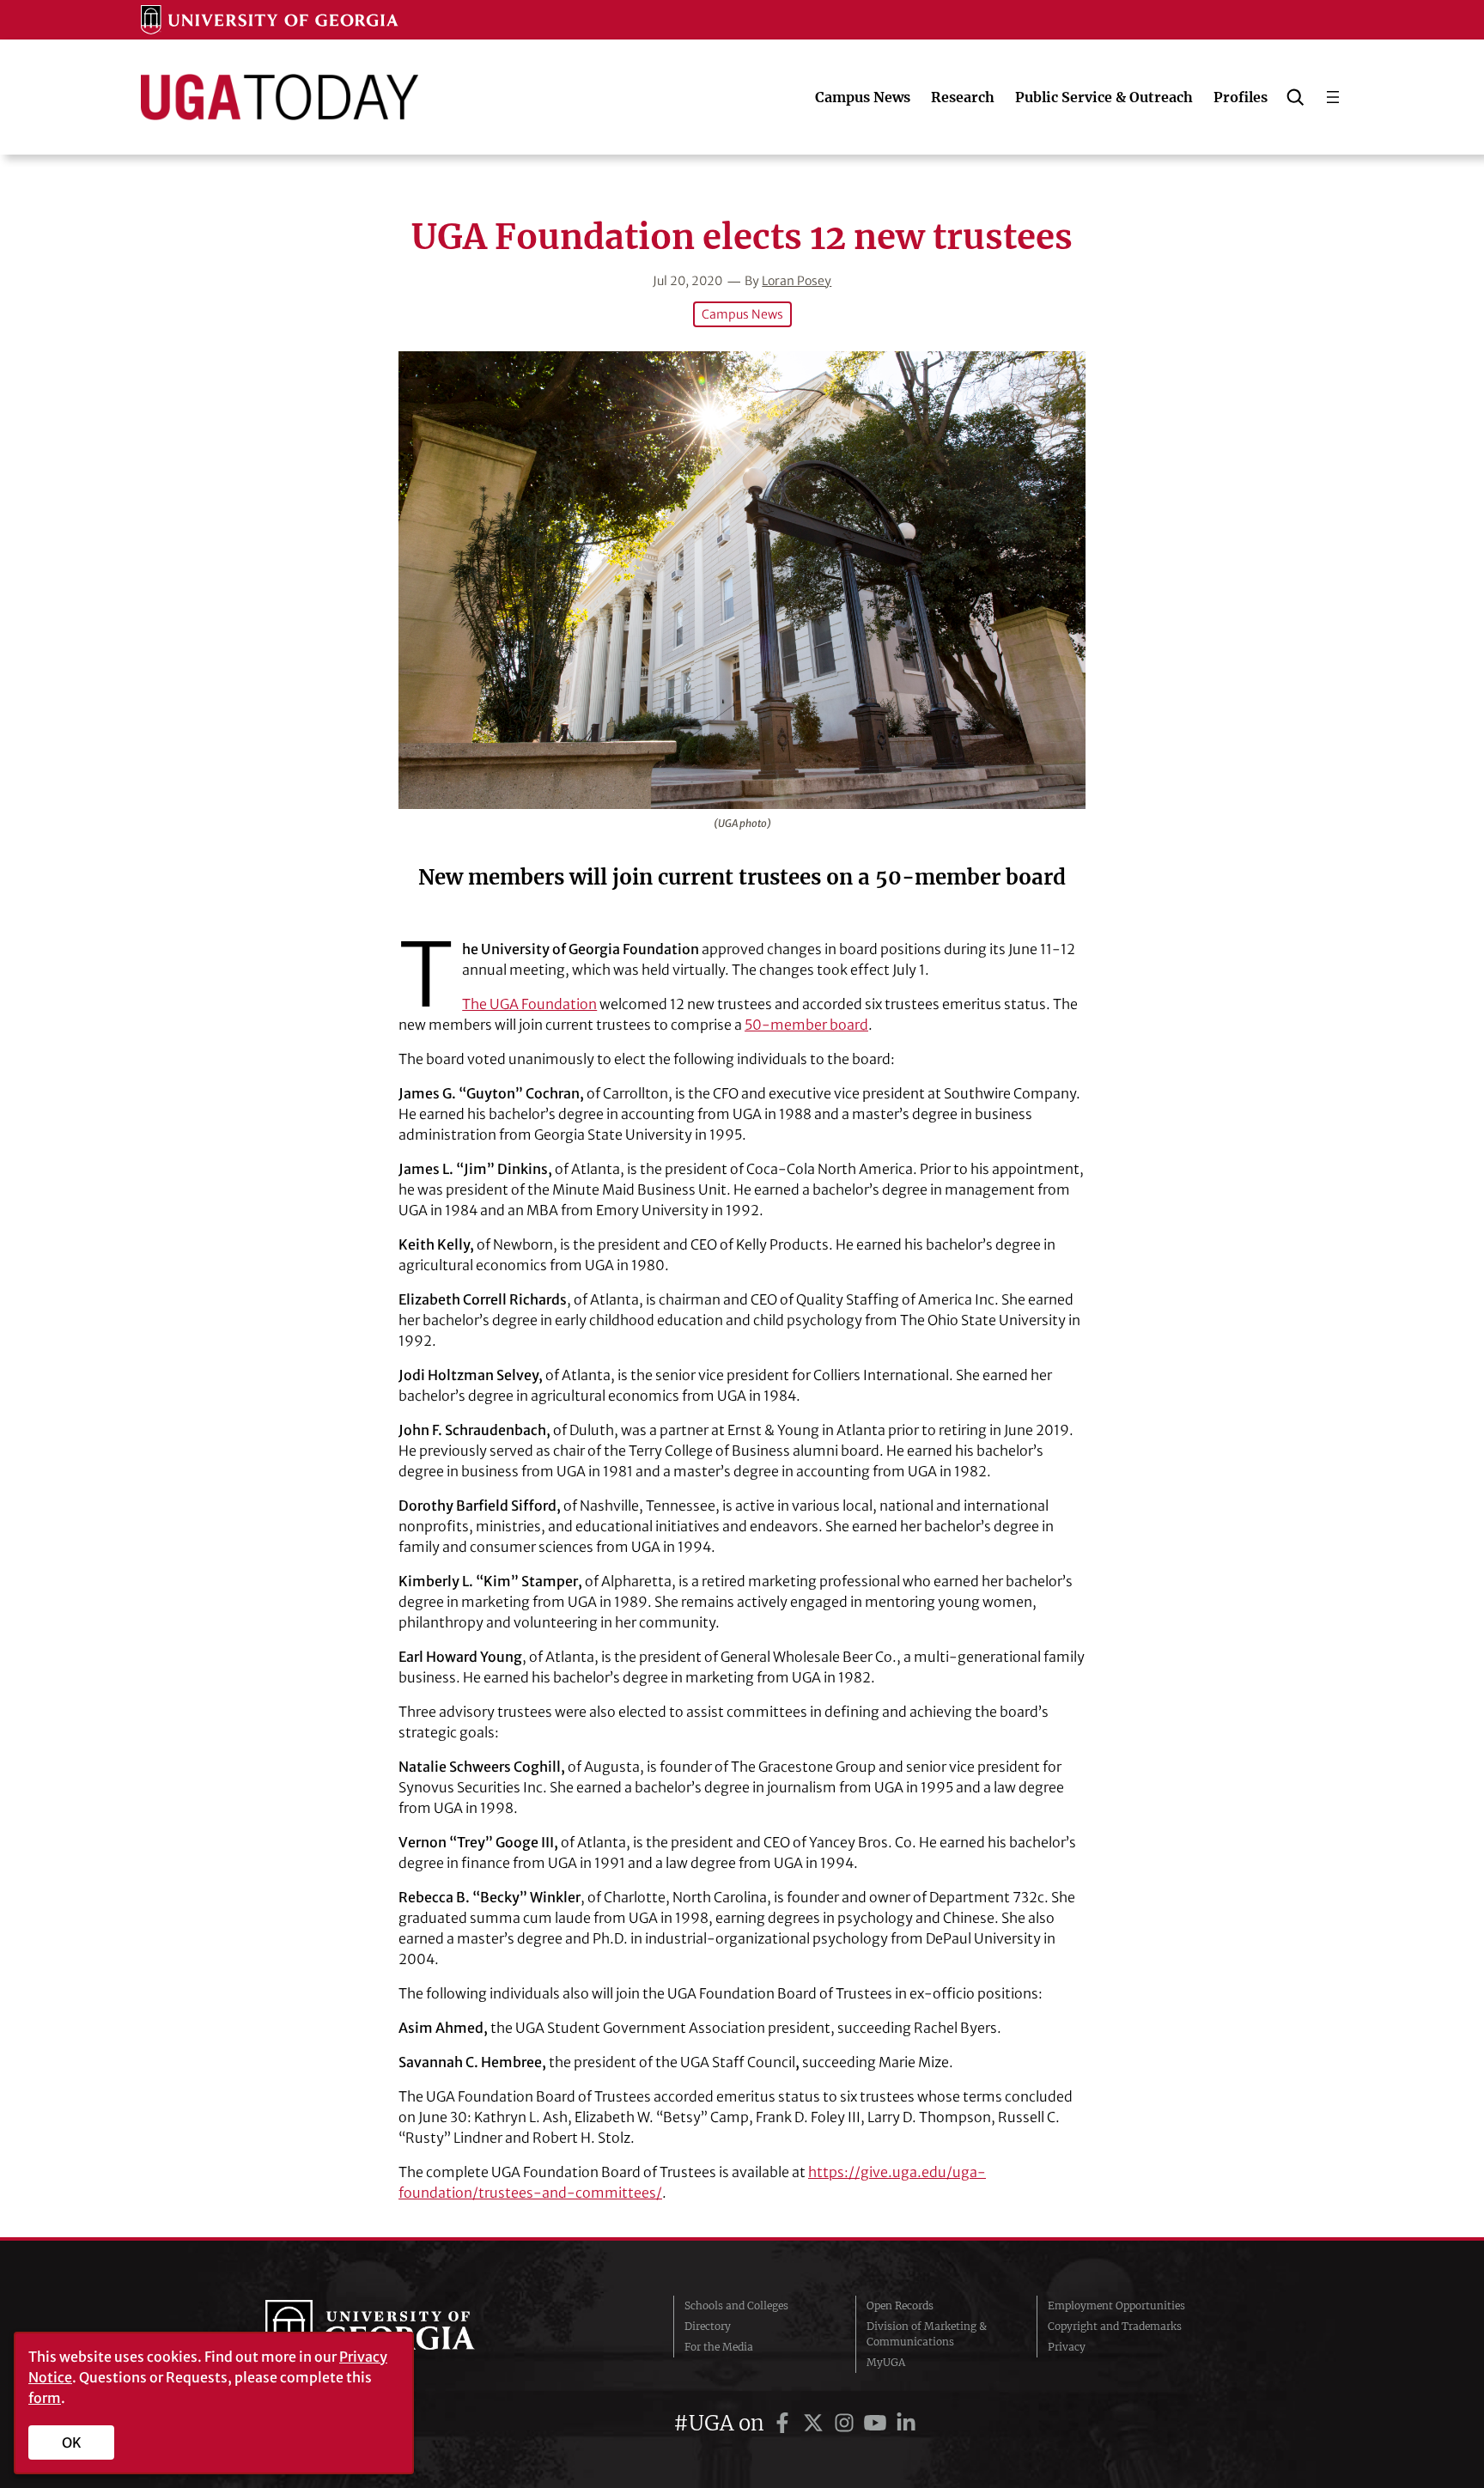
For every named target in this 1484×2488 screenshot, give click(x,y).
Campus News (742, 314)
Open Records (900, 2306)
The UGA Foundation (529, 1004)
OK (72, 2442)
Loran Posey (797, 281)
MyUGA (886, 2362)
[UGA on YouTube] (878, 2423)
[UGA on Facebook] (785, 2423)
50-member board (806, 1025)
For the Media (719, 2347)
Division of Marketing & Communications (927, 2334)
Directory (708, 2326)
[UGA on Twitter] (816, 2423)
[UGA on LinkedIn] (906, 2423)
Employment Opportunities (1116, 2306)
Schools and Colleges (736, 2306)
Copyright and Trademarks (1115, 2326)
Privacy (1067, 2347)
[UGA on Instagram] (847, 2423)
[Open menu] (1333, 97)
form (45, 2398)
